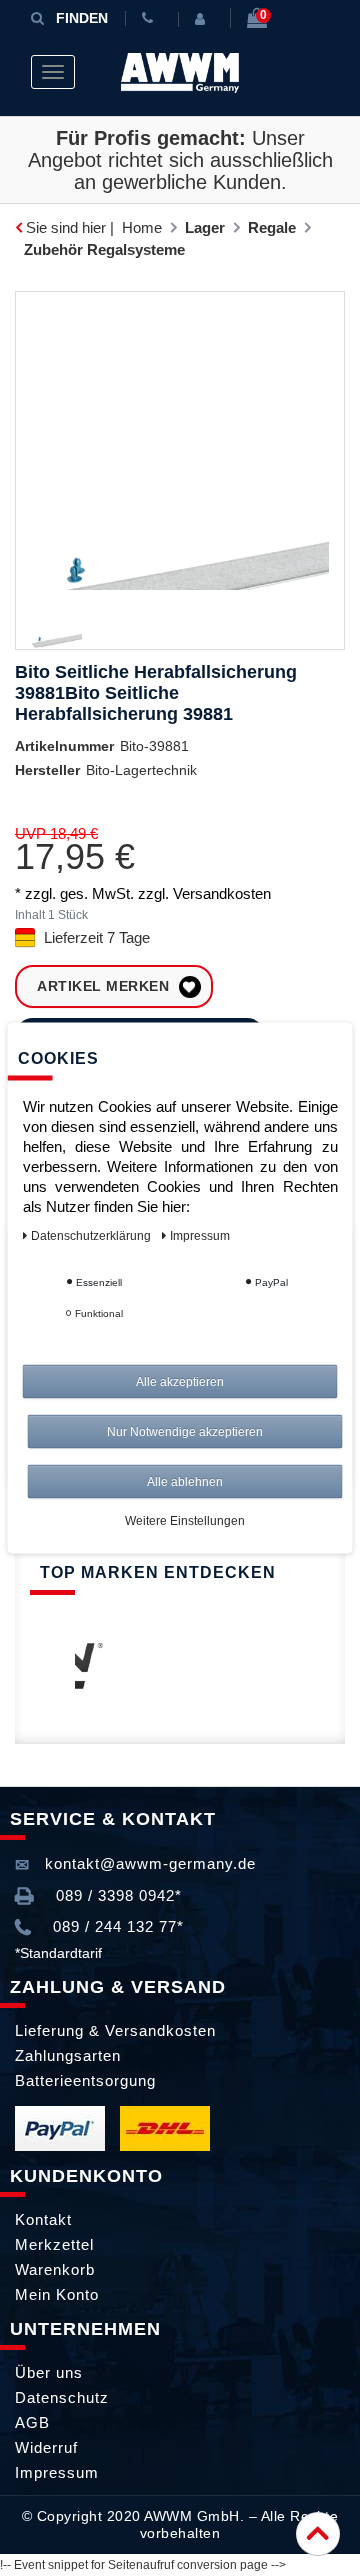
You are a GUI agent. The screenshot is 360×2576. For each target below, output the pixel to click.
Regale (272, 227)
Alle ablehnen (185, 1482)
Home (142, 227)
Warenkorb (55, 2269)
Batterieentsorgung (85, 2080)
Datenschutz (62, 2397)
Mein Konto (57, 2294)
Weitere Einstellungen (185, 1521)
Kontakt (43, 2219)
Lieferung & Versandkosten (115, 2030)
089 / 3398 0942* (116, 1895)
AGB (32, 2422)
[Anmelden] (204, 19)
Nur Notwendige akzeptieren (185, 1432)
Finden (82, 18)
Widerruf (46, 2447)
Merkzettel (54, 2244)
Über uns (49, 2372)
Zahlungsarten (68, 2055)
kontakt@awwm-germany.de (148, 1863)
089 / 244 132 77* (116, 1926)
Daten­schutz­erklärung (92, 1236)
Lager (205, 227)
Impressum (57, 2472)
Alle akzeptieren (180, 1382)
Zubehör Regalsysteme (104, 249)
